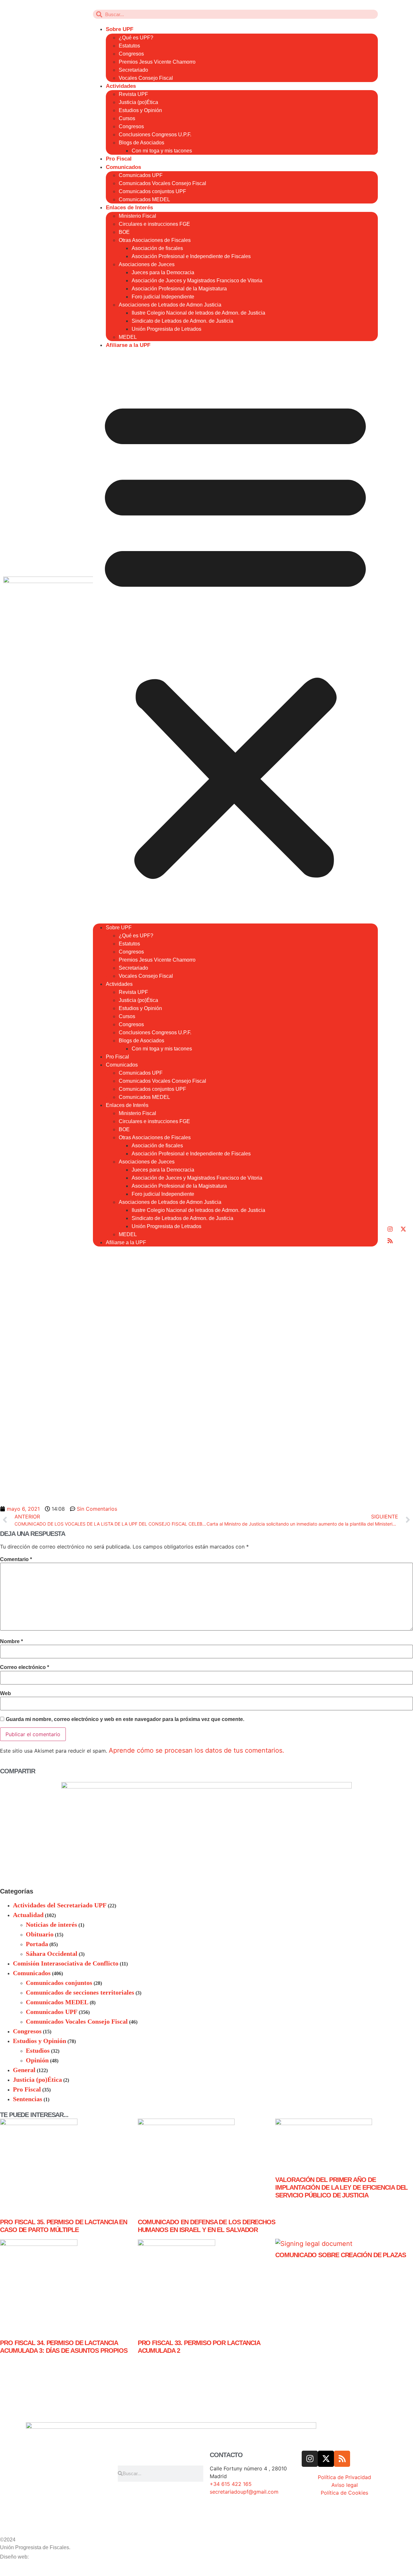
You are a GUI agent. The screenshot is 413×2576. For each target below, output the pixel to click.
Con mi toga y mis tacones (162, 151)
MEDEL (128, 337)
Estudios (38, 2050)
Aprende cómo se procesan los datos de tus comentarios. (196, 1750)
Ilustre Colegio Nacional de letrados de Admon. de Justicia (198, 313)
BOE (124, 232)
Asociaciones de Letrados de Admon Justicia (170, 305)
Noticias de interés (51, 1924)
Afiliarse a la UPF (128, 345)
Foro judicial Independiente (163, 297)
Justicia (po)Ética (138, 102)
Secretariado (133, 70)
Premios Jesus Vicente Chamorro (157, 62)
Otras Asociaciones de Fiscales (155, 240)
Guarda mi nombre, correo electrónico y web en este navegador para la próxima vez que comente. (125, 1719)
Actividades (121, 86)
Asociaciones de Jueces (147, 264)
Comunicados (123, 167)
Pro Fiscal (119, 159)
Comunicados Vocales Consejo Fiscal (162, 183)
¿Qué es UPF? (136, 38)
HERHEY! (44, 2556)
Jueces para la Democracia (163, 272)
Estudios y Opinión (140, 110)
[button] (235, 636)
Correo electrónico (25, 1667)
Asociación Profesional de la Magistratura (179, 289)
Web (5, 1694)
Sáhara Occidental (52, 1954)
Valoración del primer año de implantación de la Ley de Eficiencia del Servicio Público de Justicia (341, 2187)
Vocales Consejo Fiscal (146, 78)
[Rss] (390, 1241)
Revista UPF (133, 94)
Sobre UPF (120, 29)
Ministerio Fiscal (137, 216)
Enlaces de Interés (129, 208)
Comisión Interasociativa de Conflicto (66, 1963)
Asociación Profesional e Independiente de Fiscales (191, 256)
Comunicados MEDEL (144, 199)
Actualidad (28, 1915)
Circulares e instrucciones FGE (154, 224)
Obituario (40, 1934)
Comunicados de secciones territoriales (80, 1992)
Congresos (131, 54)
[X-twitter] (403, 1229)
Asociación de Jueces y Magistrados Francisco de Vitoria (197, 281)
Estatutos (129, 46)
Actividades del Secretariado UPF (60, 1905)
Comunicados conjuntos (59, 1983)
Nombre (11, 1642)
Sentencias (28, 2099)
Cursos (127, 118)
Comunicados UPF (141, 175)
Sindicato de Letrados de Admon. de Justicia (182, 321)
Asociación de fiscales (157, 248)
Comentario (16, 1559)
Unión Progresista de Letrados (166, 329)
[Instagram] (390, 1229)
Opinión (37, 2060)
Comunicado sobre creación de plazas (341, 2255)
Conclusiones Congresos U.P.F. (155, 135)
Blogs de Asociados (141, 143)
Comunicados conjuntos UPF (152, 191)
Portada (37, 1944)
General (24, 2070)
